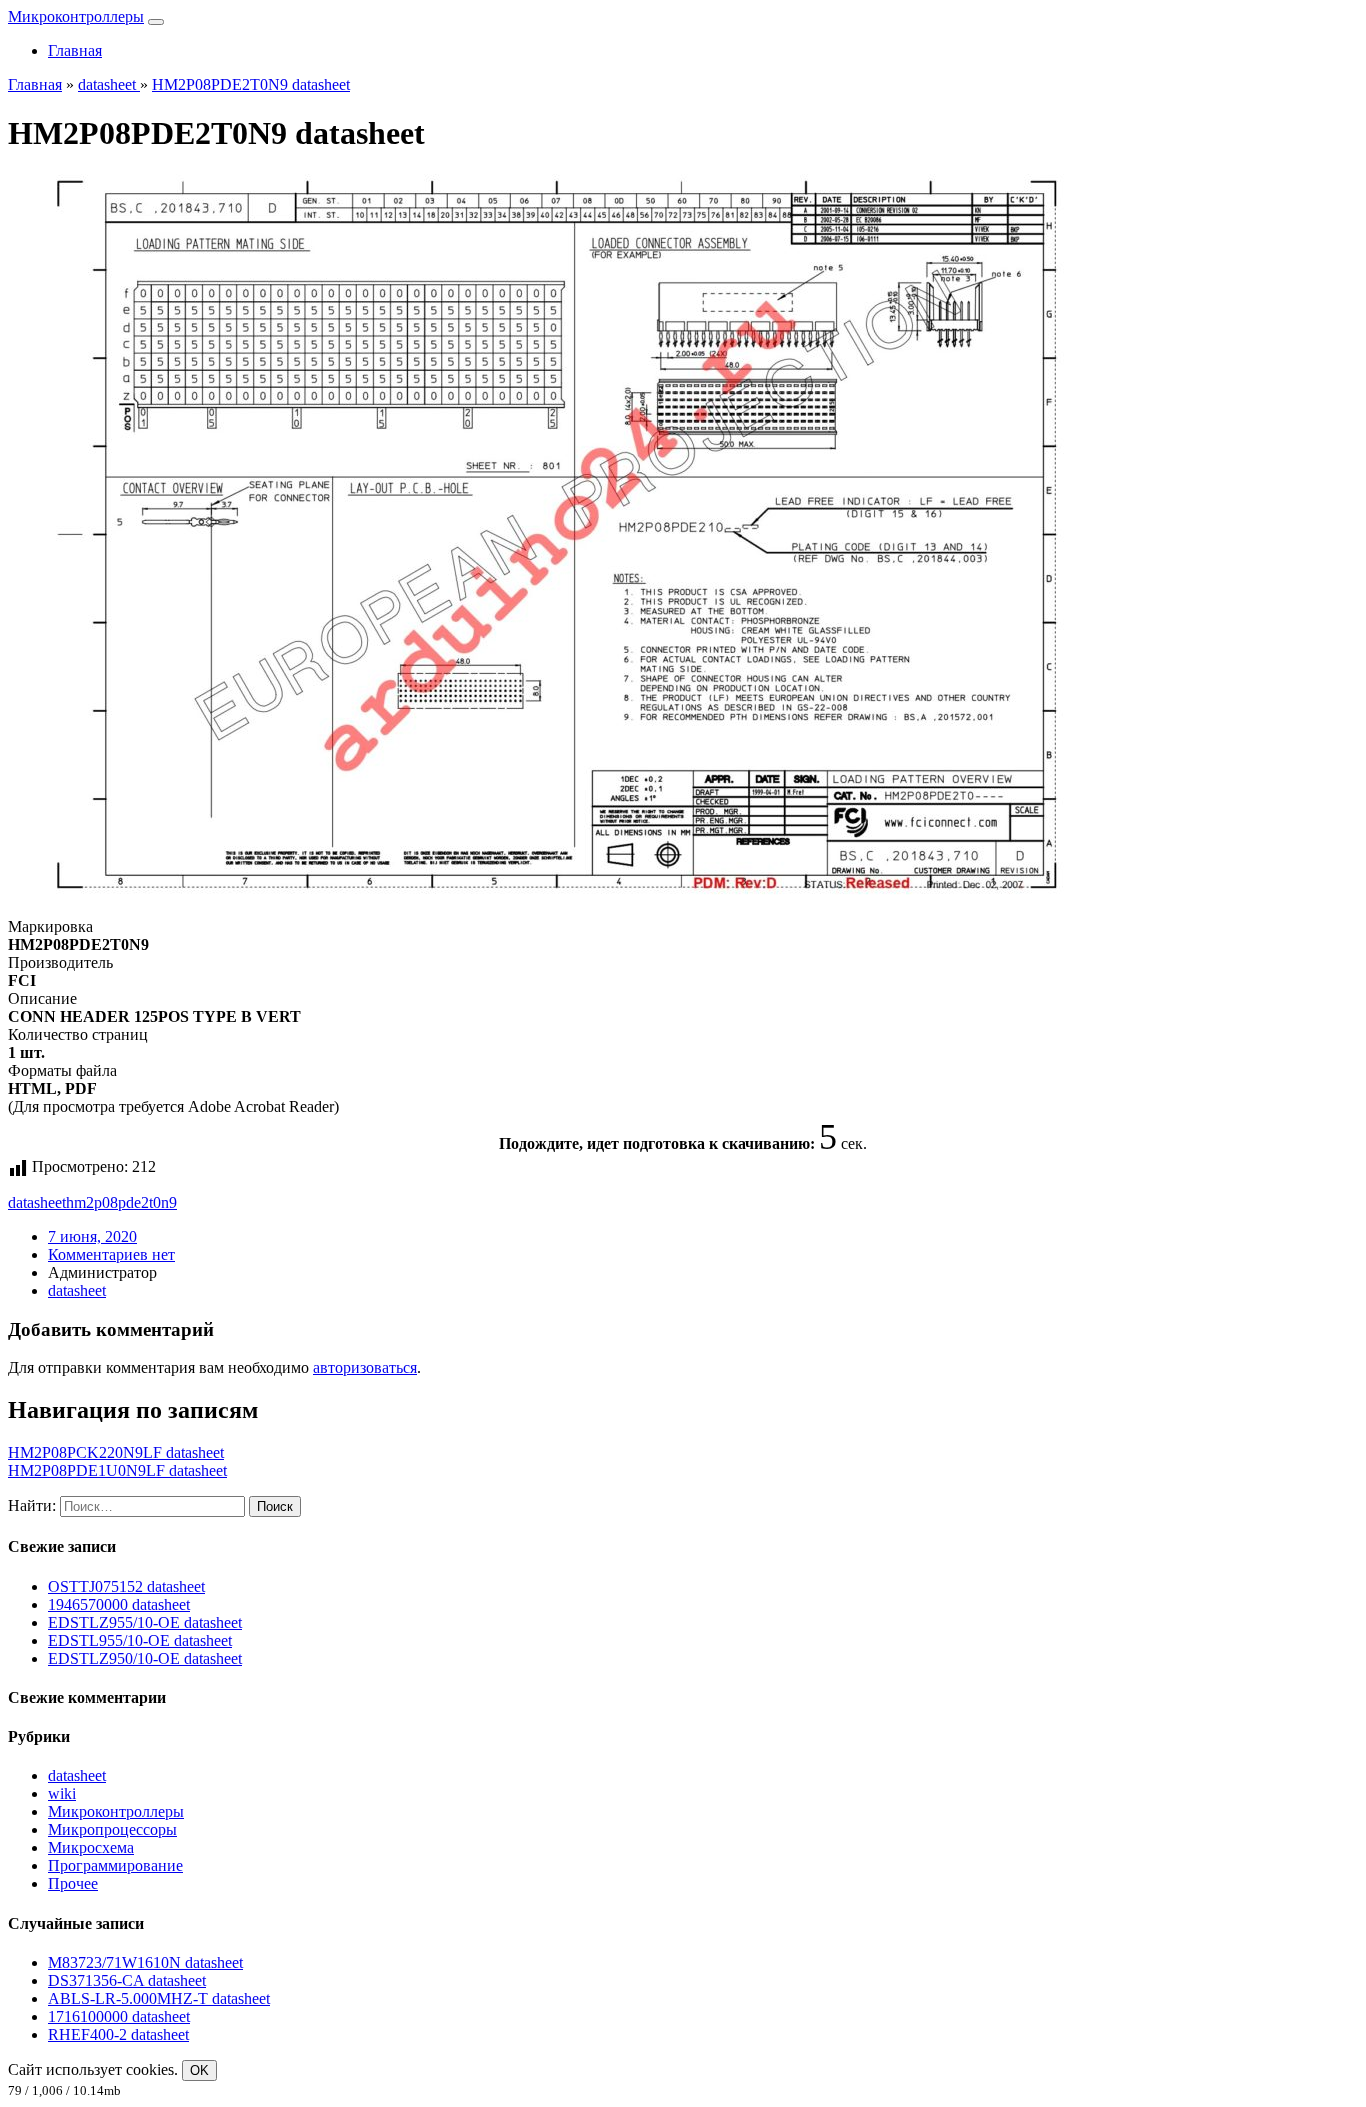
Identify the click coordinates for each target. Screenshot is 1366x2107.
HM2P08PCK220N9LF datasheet (116, 1452)
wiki (62, 1793)
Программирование (115, 1865)
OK (199, 2070)
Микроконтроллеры (76, 16)
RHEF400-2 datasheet (118, 2034)
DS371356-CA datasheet (127, 1980)
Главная (75, 50)
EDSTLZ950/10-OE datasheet (145, 1658)
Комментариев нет (111, 1254)
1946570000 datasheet (119, 1604)
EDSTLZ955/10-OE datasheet (145, 1622)
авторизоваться (365, 1367)
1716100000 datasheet (119, 2016)
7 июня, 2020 (92, 1236)
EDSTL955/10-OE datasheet (140, 1640)
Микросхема (91, 1847)
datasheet (37, 1202)
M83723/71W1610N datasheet (145, 1962)
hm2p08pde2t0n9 (121, 1202)
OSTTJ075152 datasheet (126, 1586)
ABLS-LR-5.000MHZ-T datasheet (159, 1998)
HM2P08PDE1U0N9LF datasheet (117, 1470)
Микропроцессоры (112, 1829)
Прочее (73, 1883)
